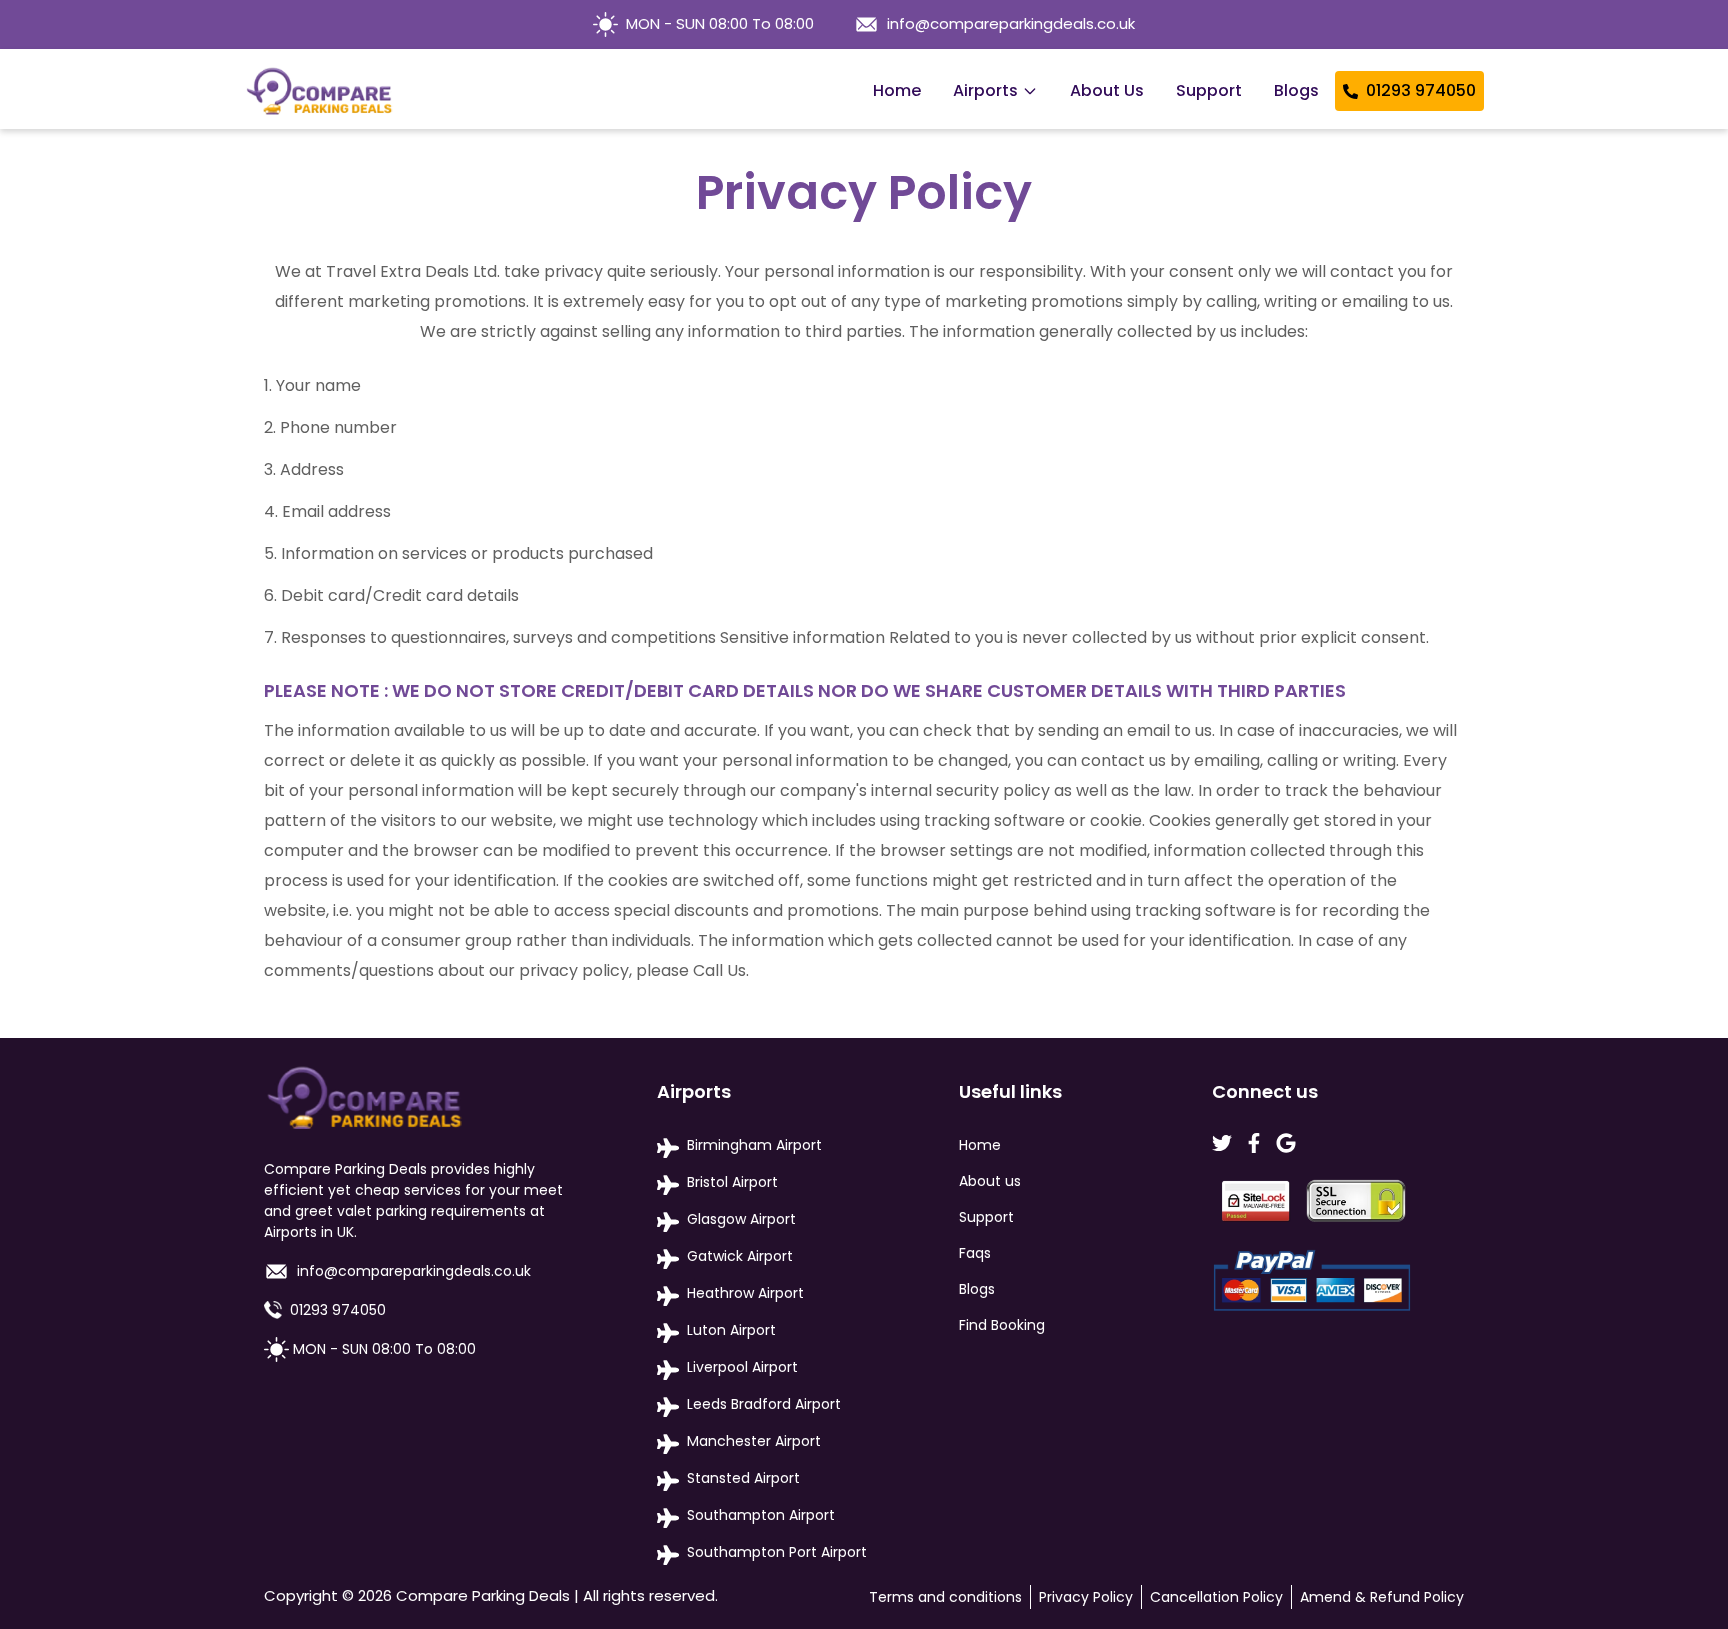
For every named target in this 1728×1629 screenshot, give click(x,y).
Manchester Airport (754, 1441)
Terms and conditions (945, 1597)
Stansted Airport (743, 1478)
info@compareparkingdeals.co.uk (1011, 23)
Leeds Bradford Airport (764, 1404)
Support (1209, 90)
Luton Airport (731, 1330)
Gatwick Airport (740, 1256)
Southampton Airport (761, 1515)
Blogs (1296, 90)
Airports (985, 90)
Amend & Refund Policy (1382, 1597)
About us (990, 1181)
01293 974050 (1421, 90)
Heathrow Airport (745, 1293)
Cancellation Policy (1216, 1597)
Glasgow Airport (741, 1219)
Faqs (975, 1253)
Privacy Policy (1086, 1597)
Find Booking (1002, 1325)
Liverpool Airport (742, 1367)
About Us (1107, 90)
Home (897, 90)
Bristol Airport (732, 1182)
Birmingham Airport (754, 1145)
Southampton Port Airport (777, 1552)
